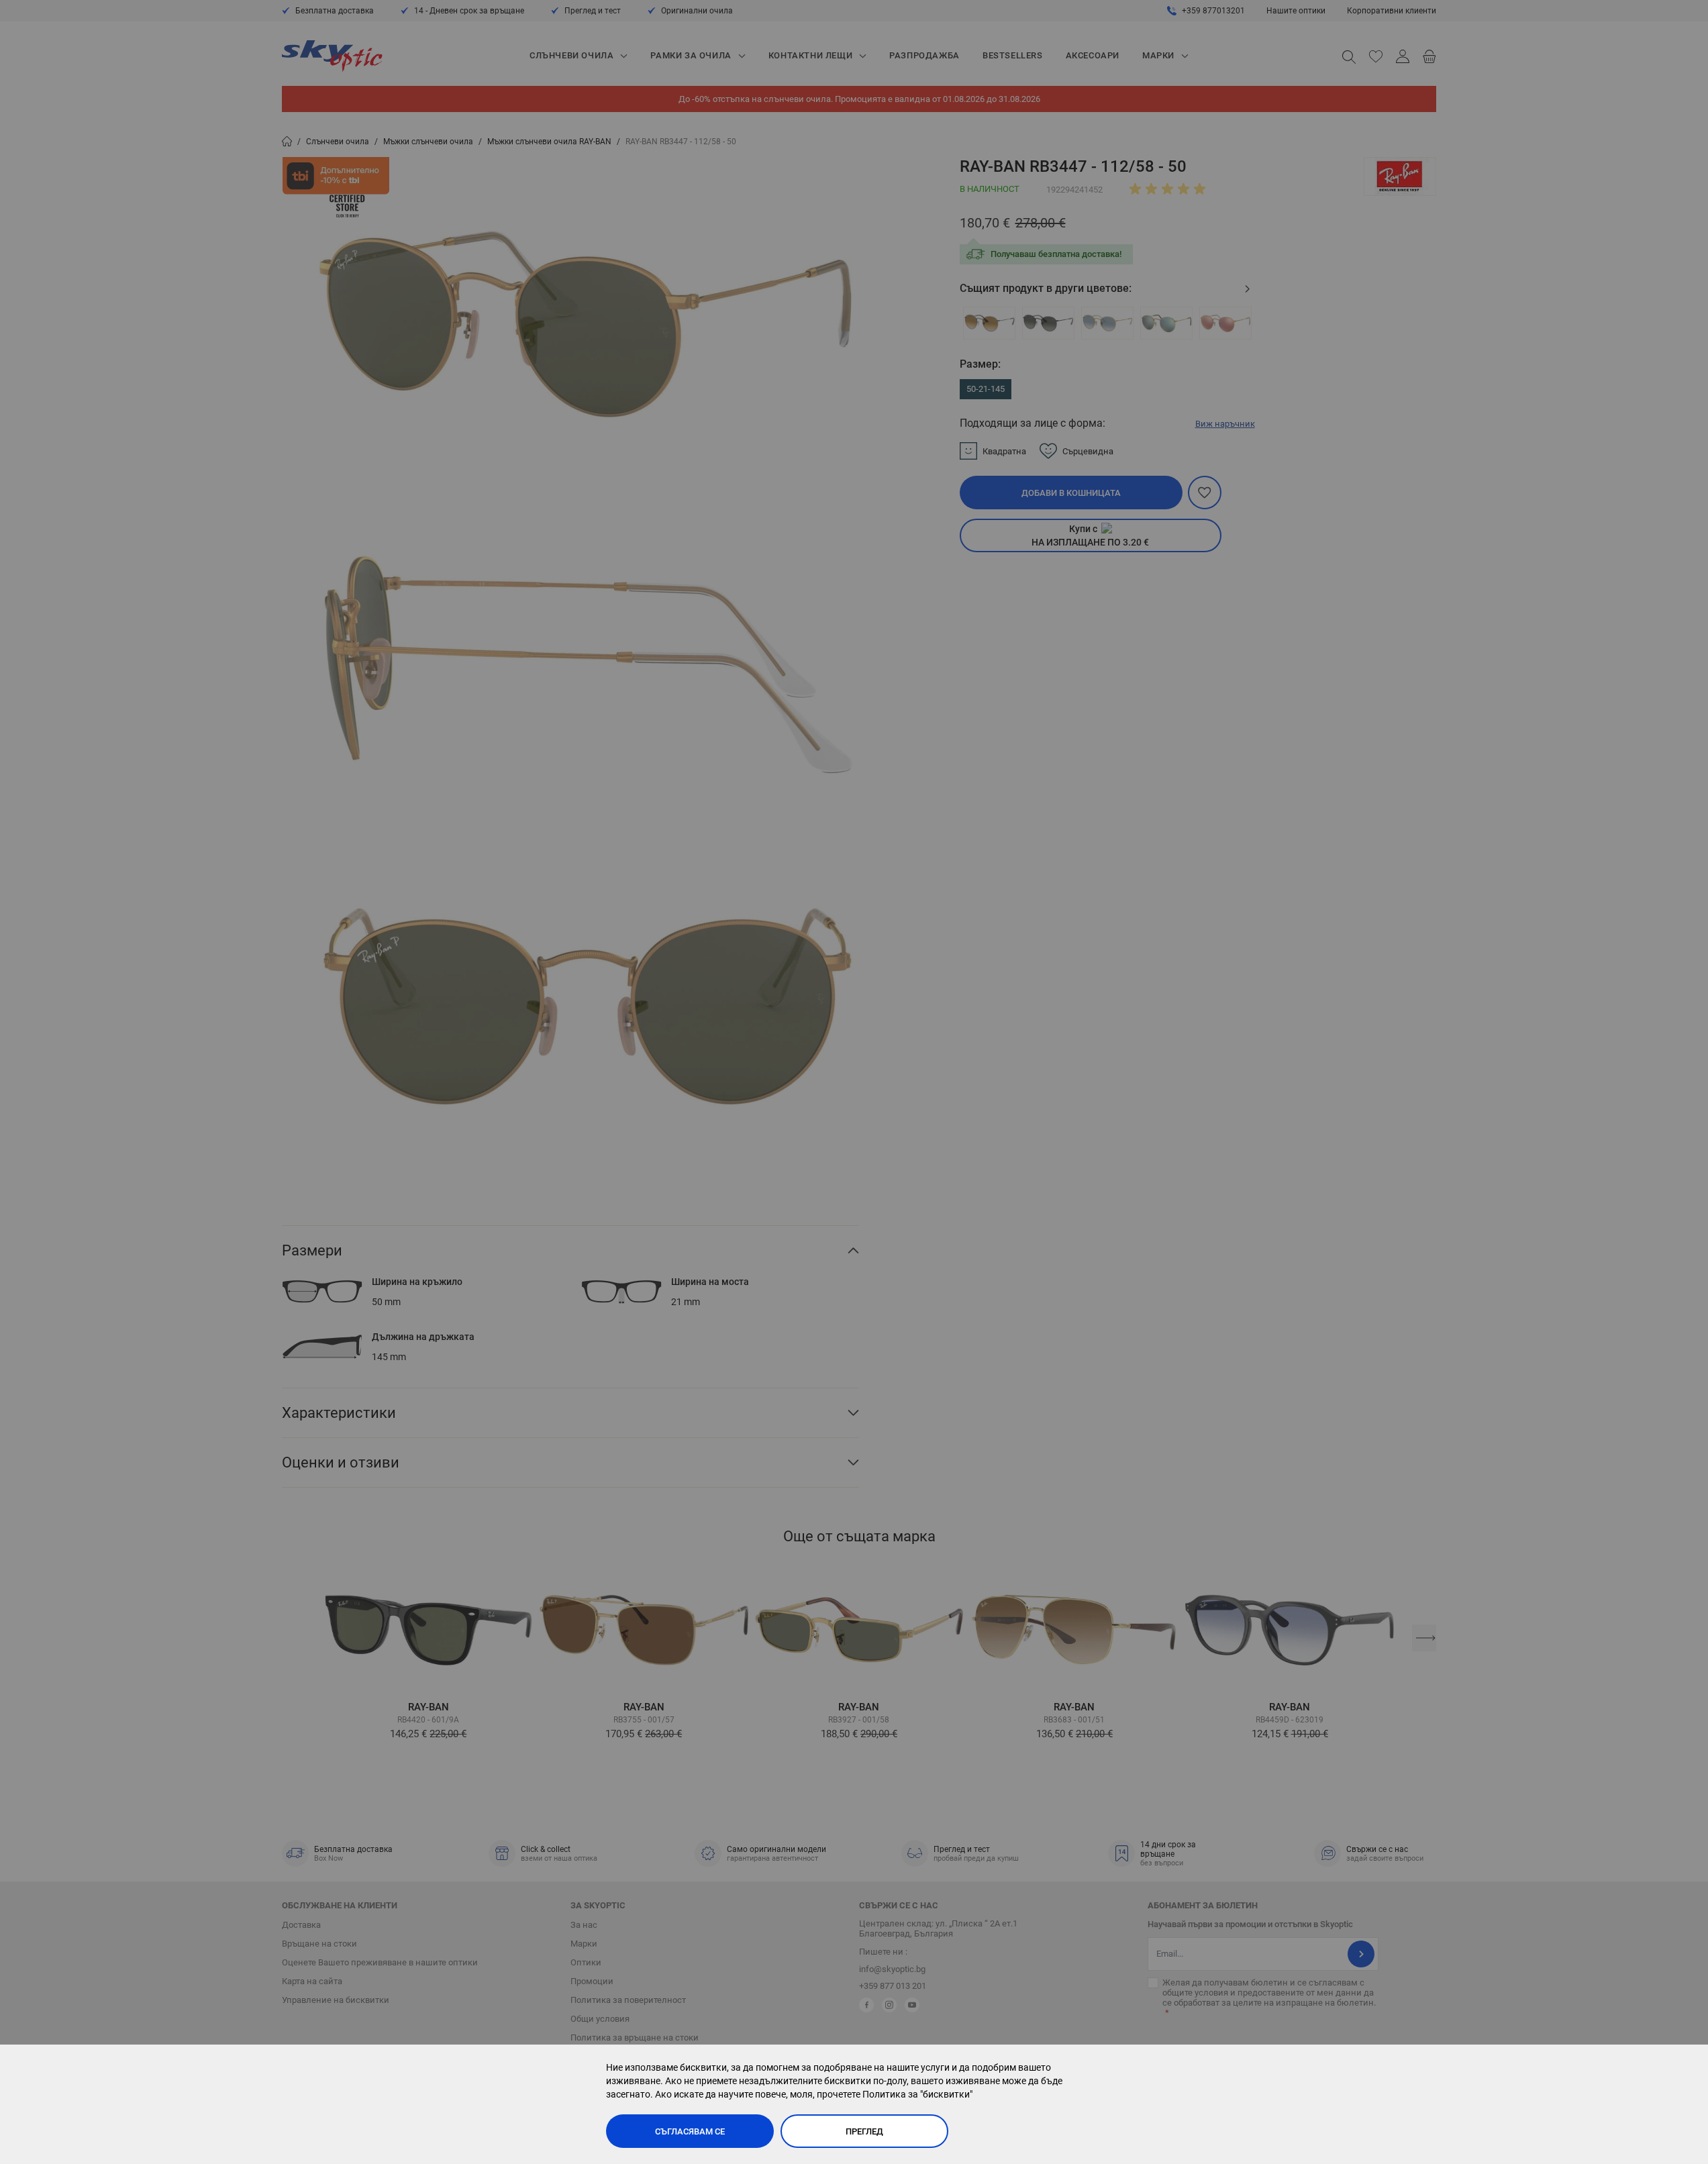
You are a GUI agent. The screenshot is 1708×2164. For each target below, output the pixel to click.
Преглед (864, 2131)
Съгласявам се (690, 2131)
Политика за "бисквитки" (917, 2094)
